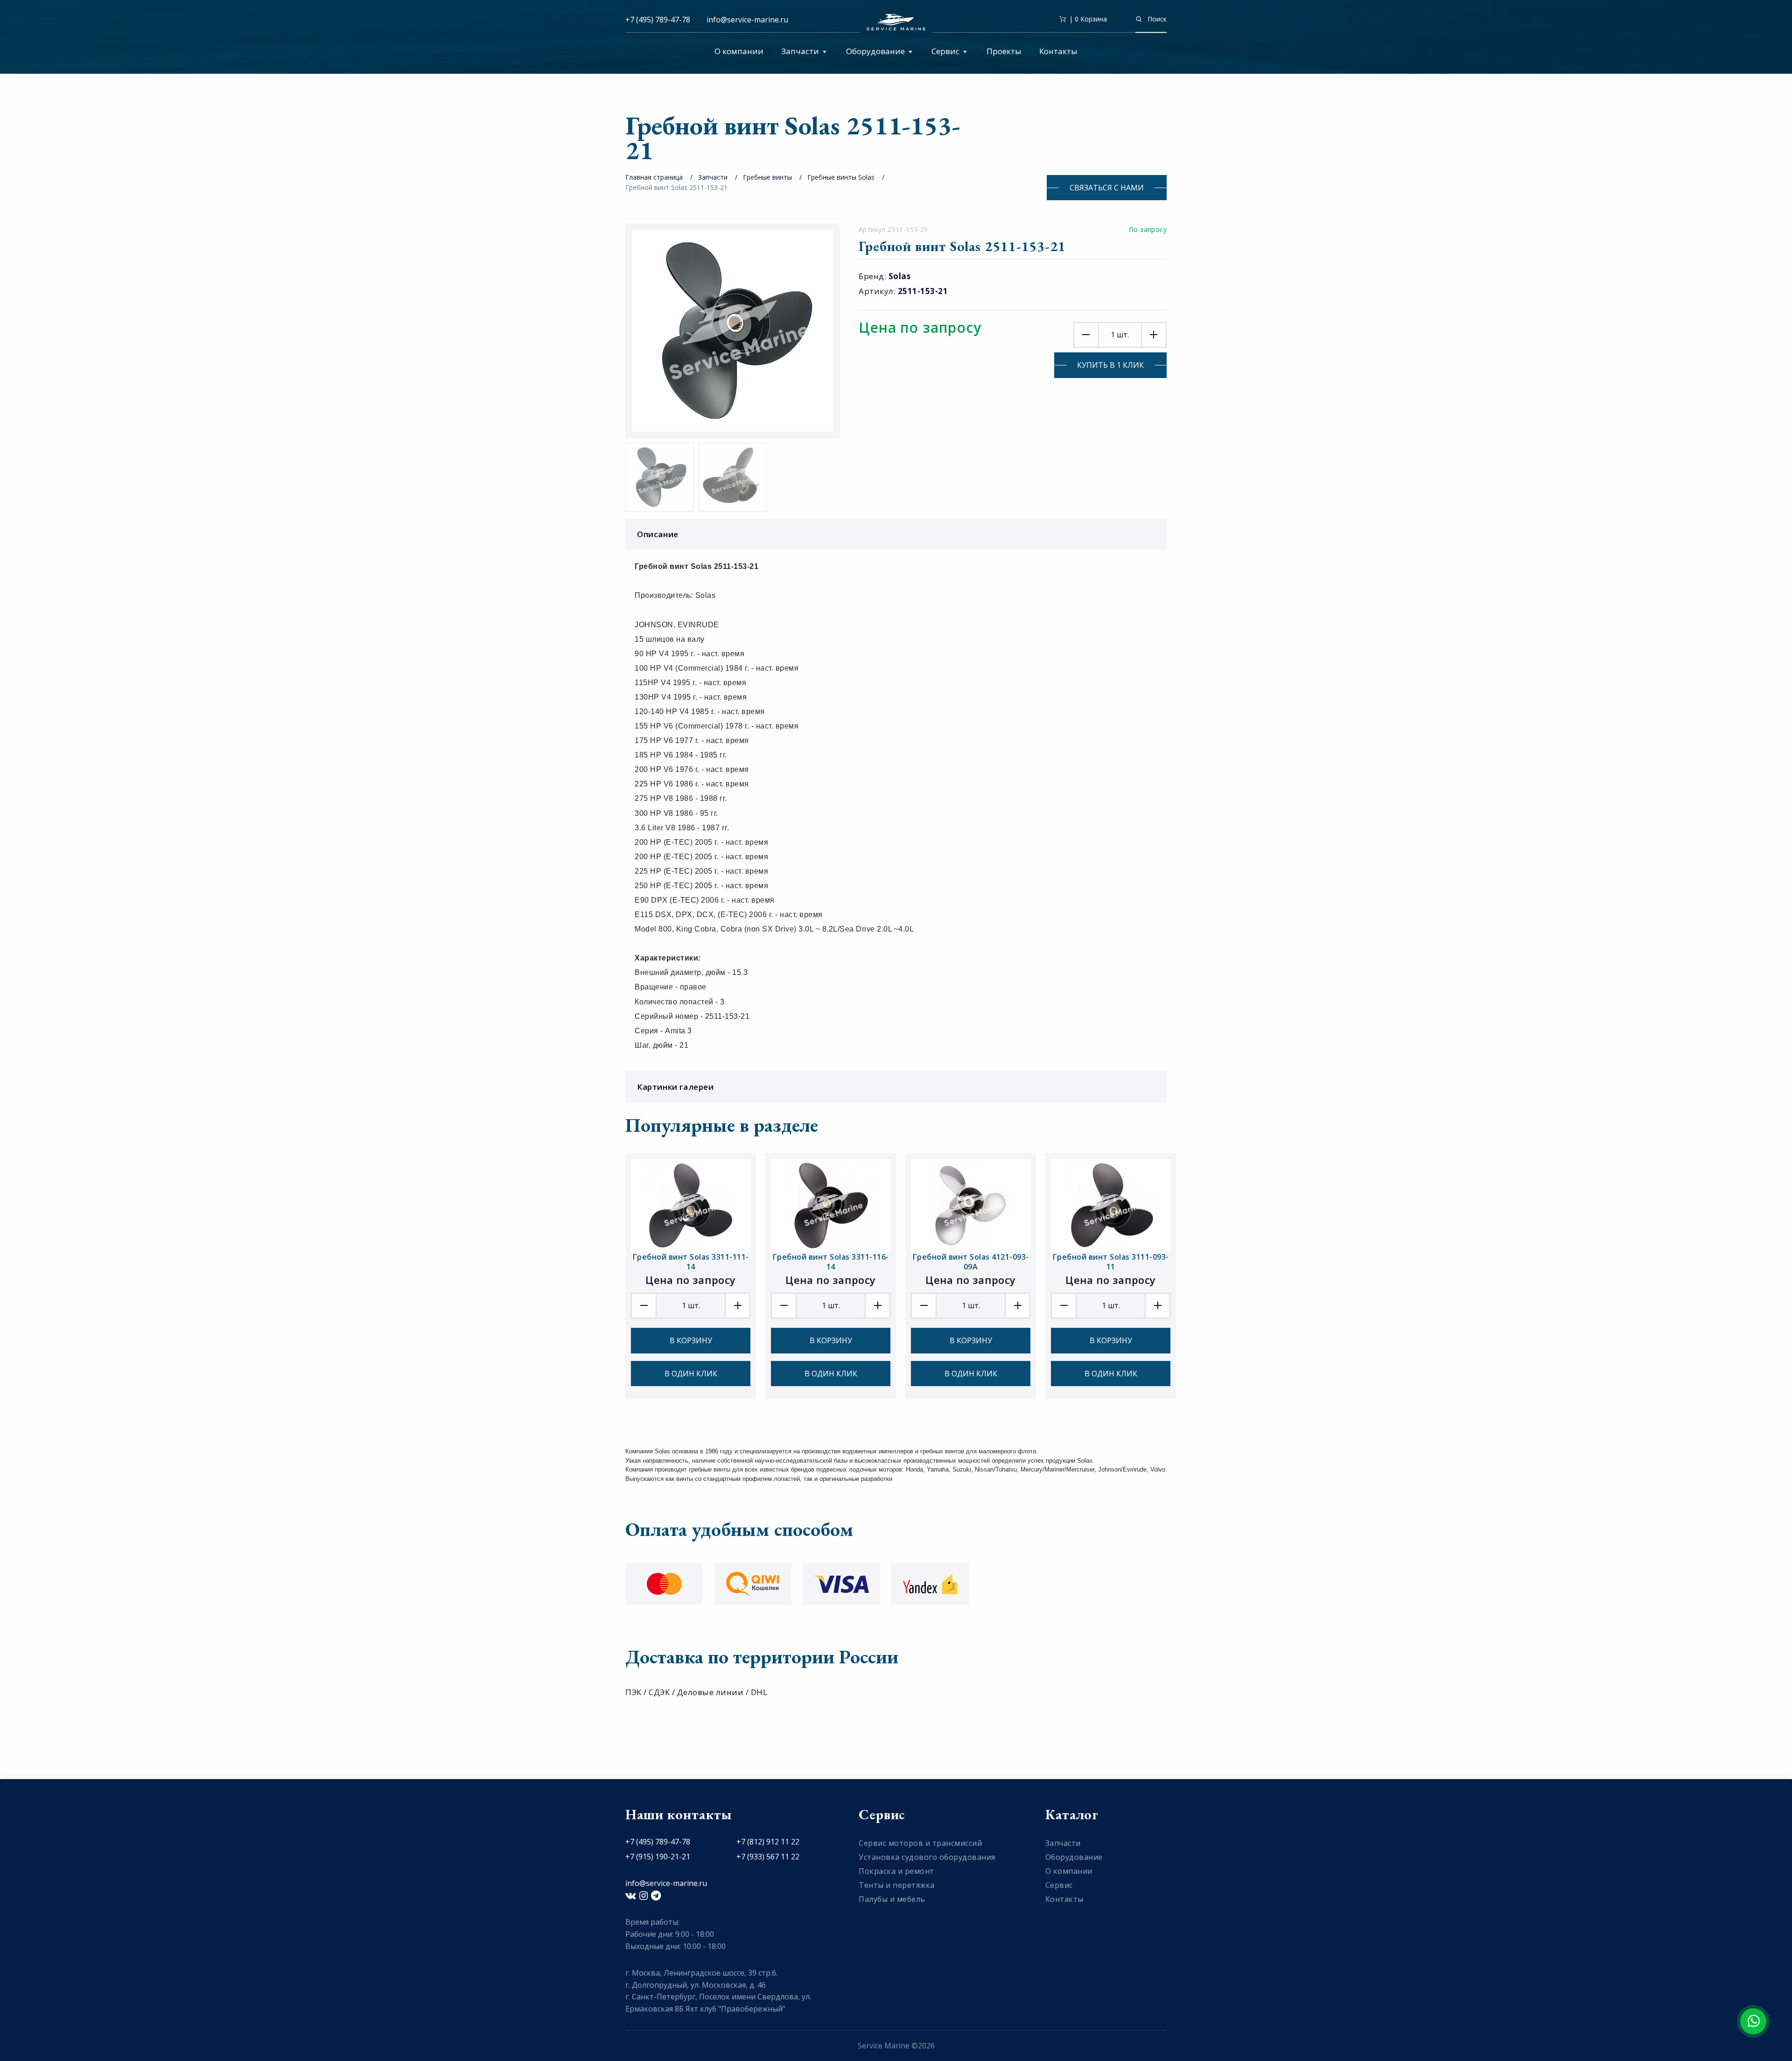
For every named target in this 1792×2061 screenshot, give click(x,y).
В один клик (691, 1374)
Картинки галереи (675, 1087)
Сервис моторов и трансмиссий (920, 1843)
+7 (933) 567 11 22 (768, 1857)
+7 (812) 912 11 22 (768, 1842)
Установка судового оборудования (927, 1857)
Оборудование (875, 51)
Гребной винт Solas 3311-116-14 (831, 1262)
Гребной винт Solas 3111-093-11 (1111, 1262)
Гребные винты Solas (841, 177)
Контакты (1058, 51)
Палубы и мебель (892, 1899)
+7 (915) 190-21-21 (658, 1857)
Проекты (1004, 51)
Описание (658, 534)
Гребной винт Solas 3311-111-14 (691, 1262)
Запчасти (800, 51)
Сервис (945, 51)
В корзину (691, 1340)
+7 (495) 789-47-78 (658, 20)
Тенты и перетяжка (897, 1885)
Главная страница (654, 177)
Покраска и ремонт (896, 1871)
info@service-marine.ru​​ (747, 20)
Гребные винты (767, 177)
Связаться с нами (1107, 188)
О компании (739, 51)
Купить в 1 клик (1110, 365)
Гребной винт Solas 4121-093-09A (971, 1262)
